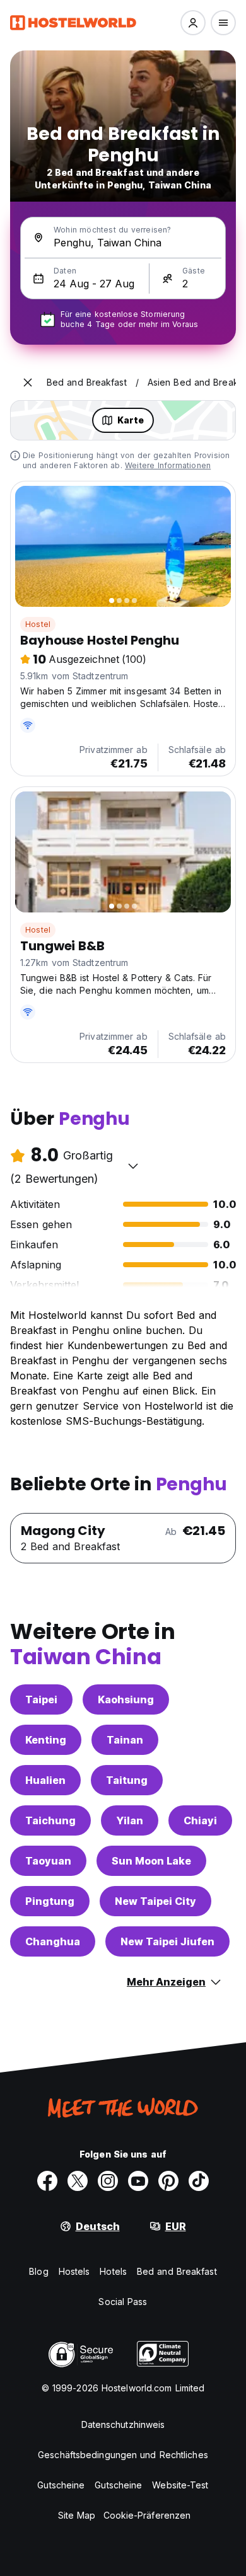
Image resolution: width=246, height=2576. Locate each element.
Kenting (46, 1740)
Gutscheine (61, 2485)
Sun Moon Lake (151, 1861)
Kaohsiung (126, 1699)
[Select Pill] (193, 23)
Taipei (41, 1699)
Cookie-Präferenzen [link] (147, 2515)
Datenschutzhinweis (123, 2424)
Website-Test (180, 2485)
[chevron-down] (133, 1166)
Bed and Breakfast (177, 2271)
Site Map (77, 2515)
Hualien (45, 1780)
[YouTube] (138, 2181)
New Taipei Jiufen (167, 1941)
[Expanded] (28, 382)
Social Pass (123, 2302)
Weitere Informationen (168, 465)
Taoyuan (48, 1861)
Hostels (74, 2271)
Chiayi (200, 1820)
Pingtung (50, 1901)
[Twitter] (78, 2181)
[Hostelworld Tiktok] (199, 2181)
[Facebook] (47, 2181)
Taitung (127, 1780)
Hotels (113, 2271)
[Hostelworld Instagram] (108, 2181)
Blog (38, 2271)
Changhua (53, 1941)
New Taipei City (155, 1901)
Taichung (50, 1820)
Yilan (130, 1820)
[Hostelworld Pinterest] (168, 2181)
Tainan (125, 1740)
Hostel (38, 624)
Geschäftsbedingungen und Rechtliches (123, 2455)
